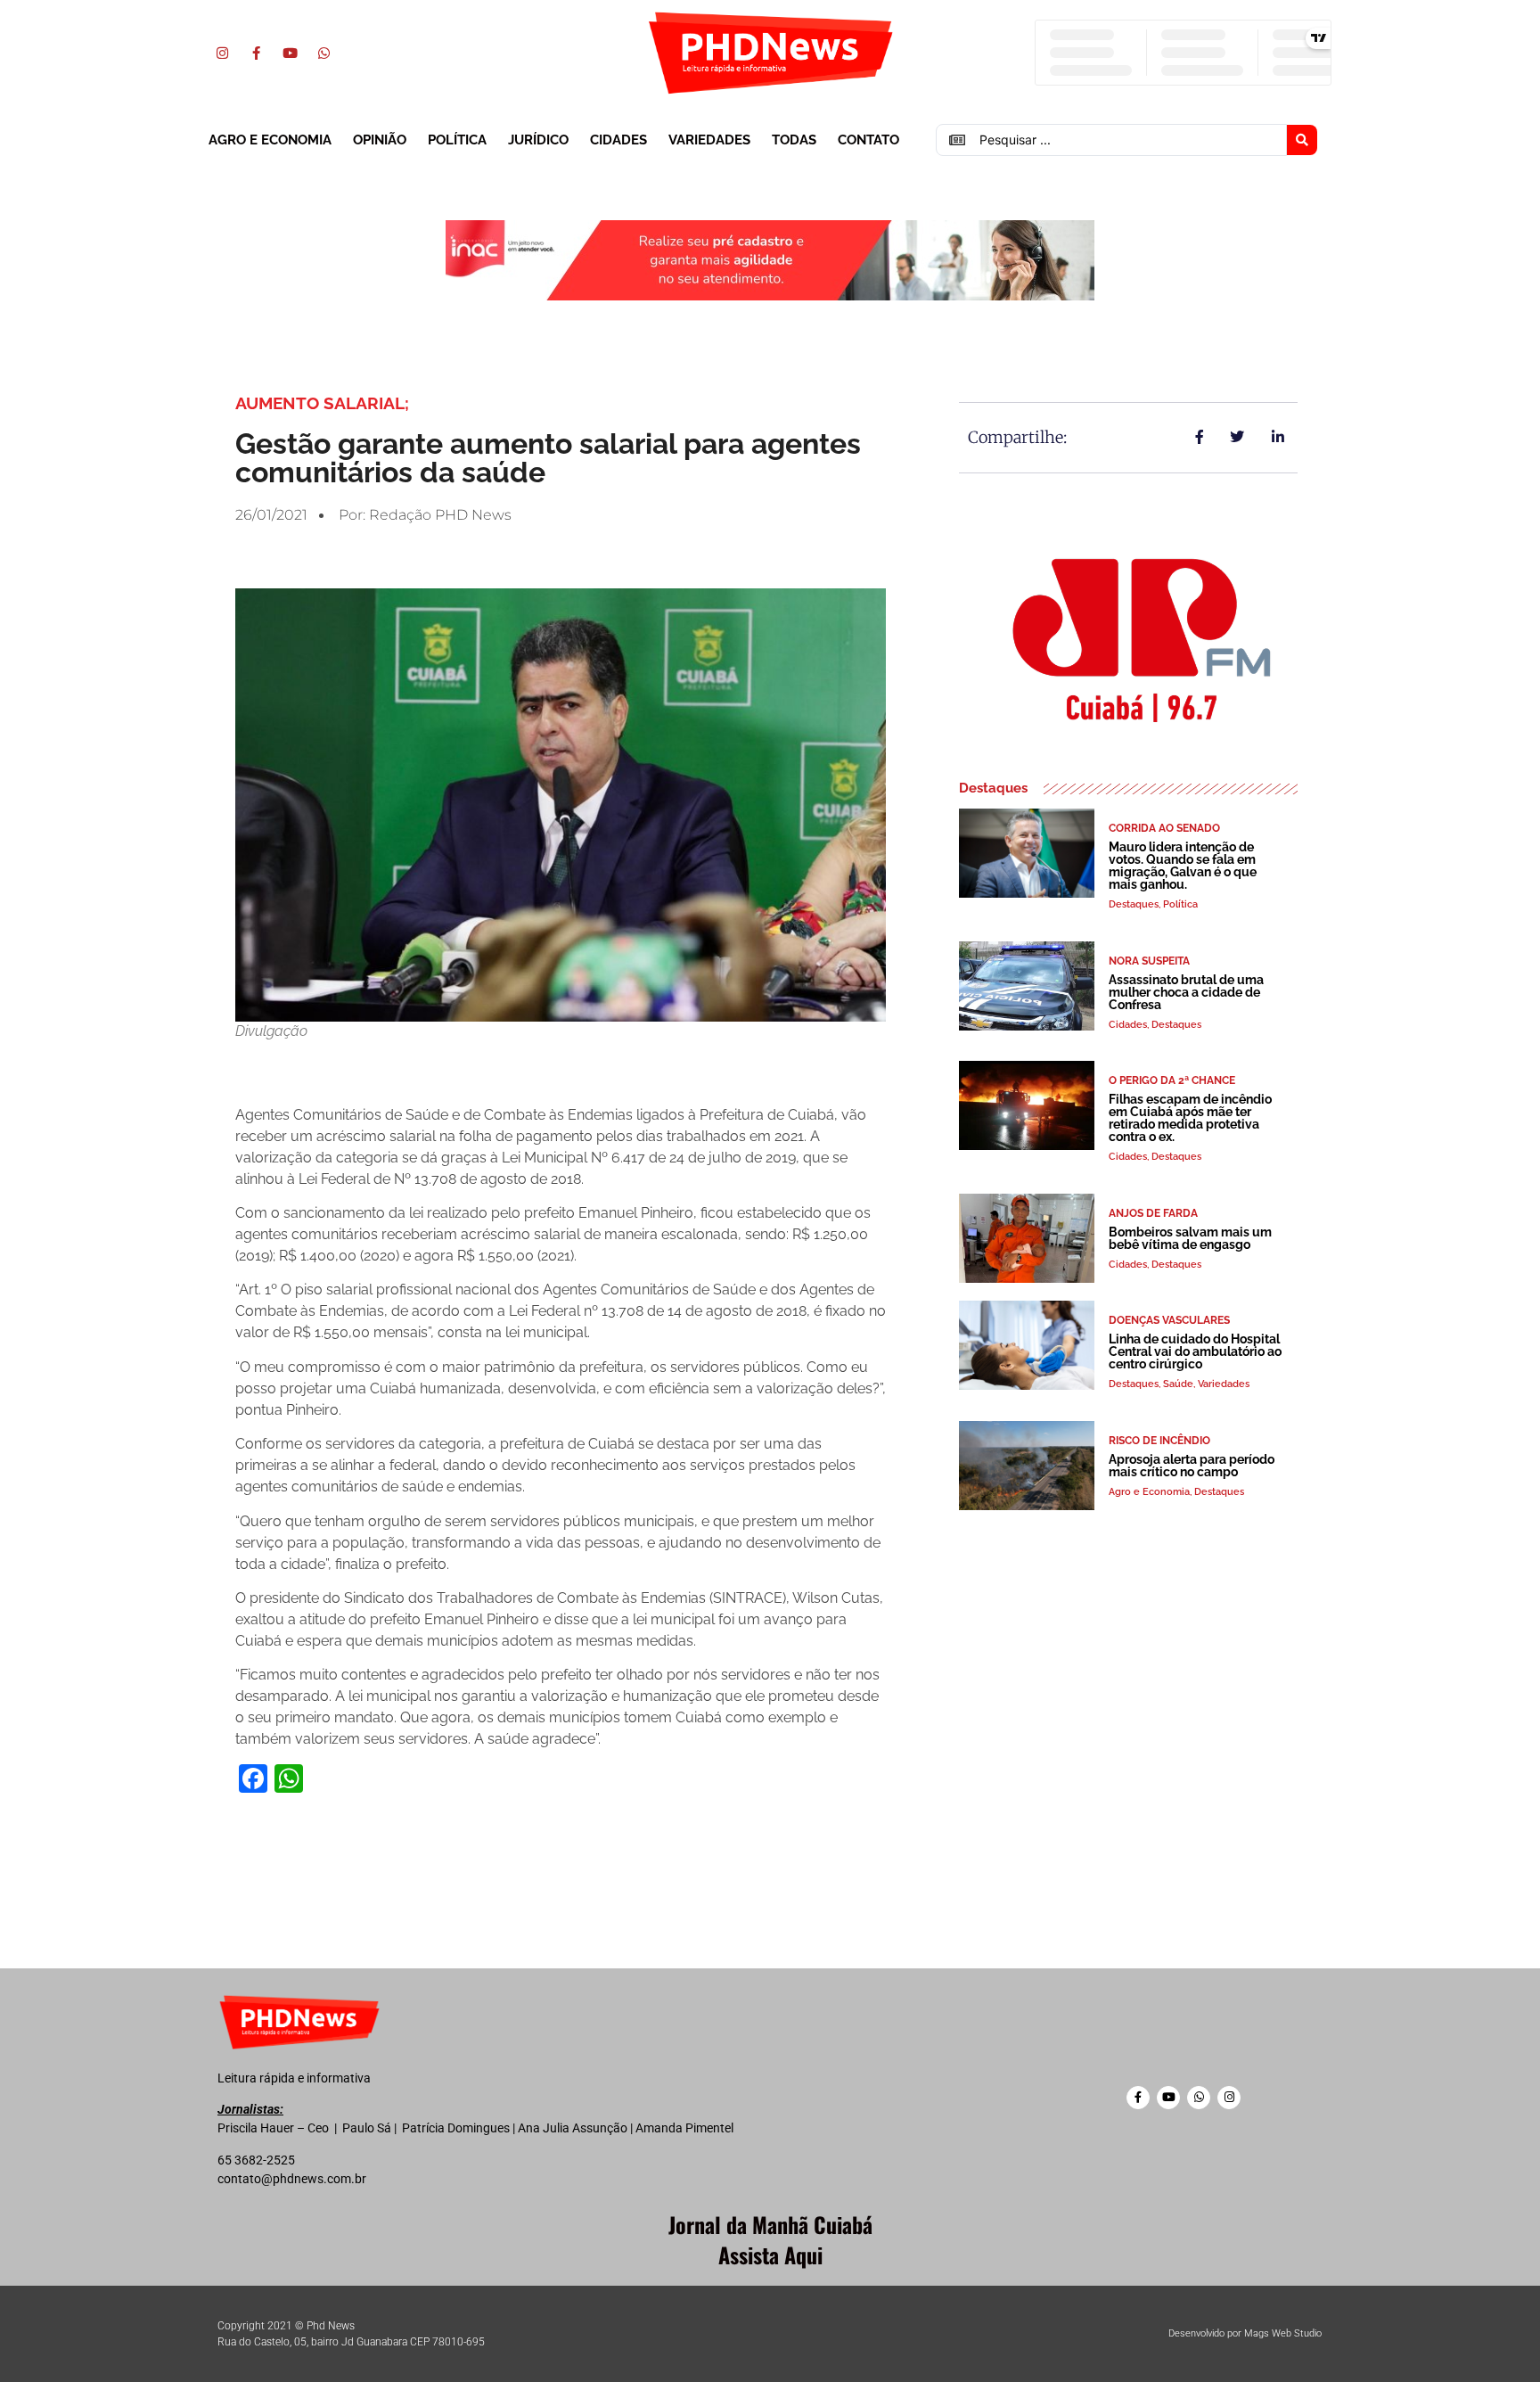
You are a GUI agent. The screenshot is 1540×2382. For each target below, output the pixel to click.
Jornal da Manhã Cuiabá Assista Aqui (770, 2239)
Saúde (1178, 1384)
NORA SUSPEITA (1149, 961)
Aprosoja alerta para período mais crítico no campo (1192, 1466)
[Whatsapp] (324, 53)
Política (457, 140)
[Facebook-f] (256, 53)
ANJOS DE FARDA (1153, 1213)
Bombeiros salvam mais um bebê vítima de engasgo (1190, 1238)
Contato (868, 140)
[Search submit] (1302, 140)
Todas (794, 140)
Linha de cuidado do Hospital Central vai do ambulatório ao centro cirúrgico (1195, 1351)
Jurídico (538, 140)
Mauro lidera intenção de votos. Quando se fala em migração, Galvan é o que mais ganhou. (1183, 866)
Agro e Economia (270, 140)
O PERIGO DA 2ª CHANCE (1172, 1080)
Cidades (618, 140)
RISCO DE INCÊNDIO (1159, 1441)
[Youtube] (290, 53)
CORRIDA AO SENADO (1164, 828)
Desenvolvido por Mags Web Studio (1245, 2333)
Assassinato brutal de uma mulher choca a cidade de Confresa (1186, 992)
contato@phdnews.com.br (292, 2179)
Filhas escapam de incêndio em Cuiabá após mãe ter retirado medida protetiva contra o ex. (1190, 1118)
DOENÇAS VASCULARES (1169, 1320)
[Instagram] (222, 53)
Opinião (380, 140)
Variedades (709, 140)
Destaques (1134, 904)
